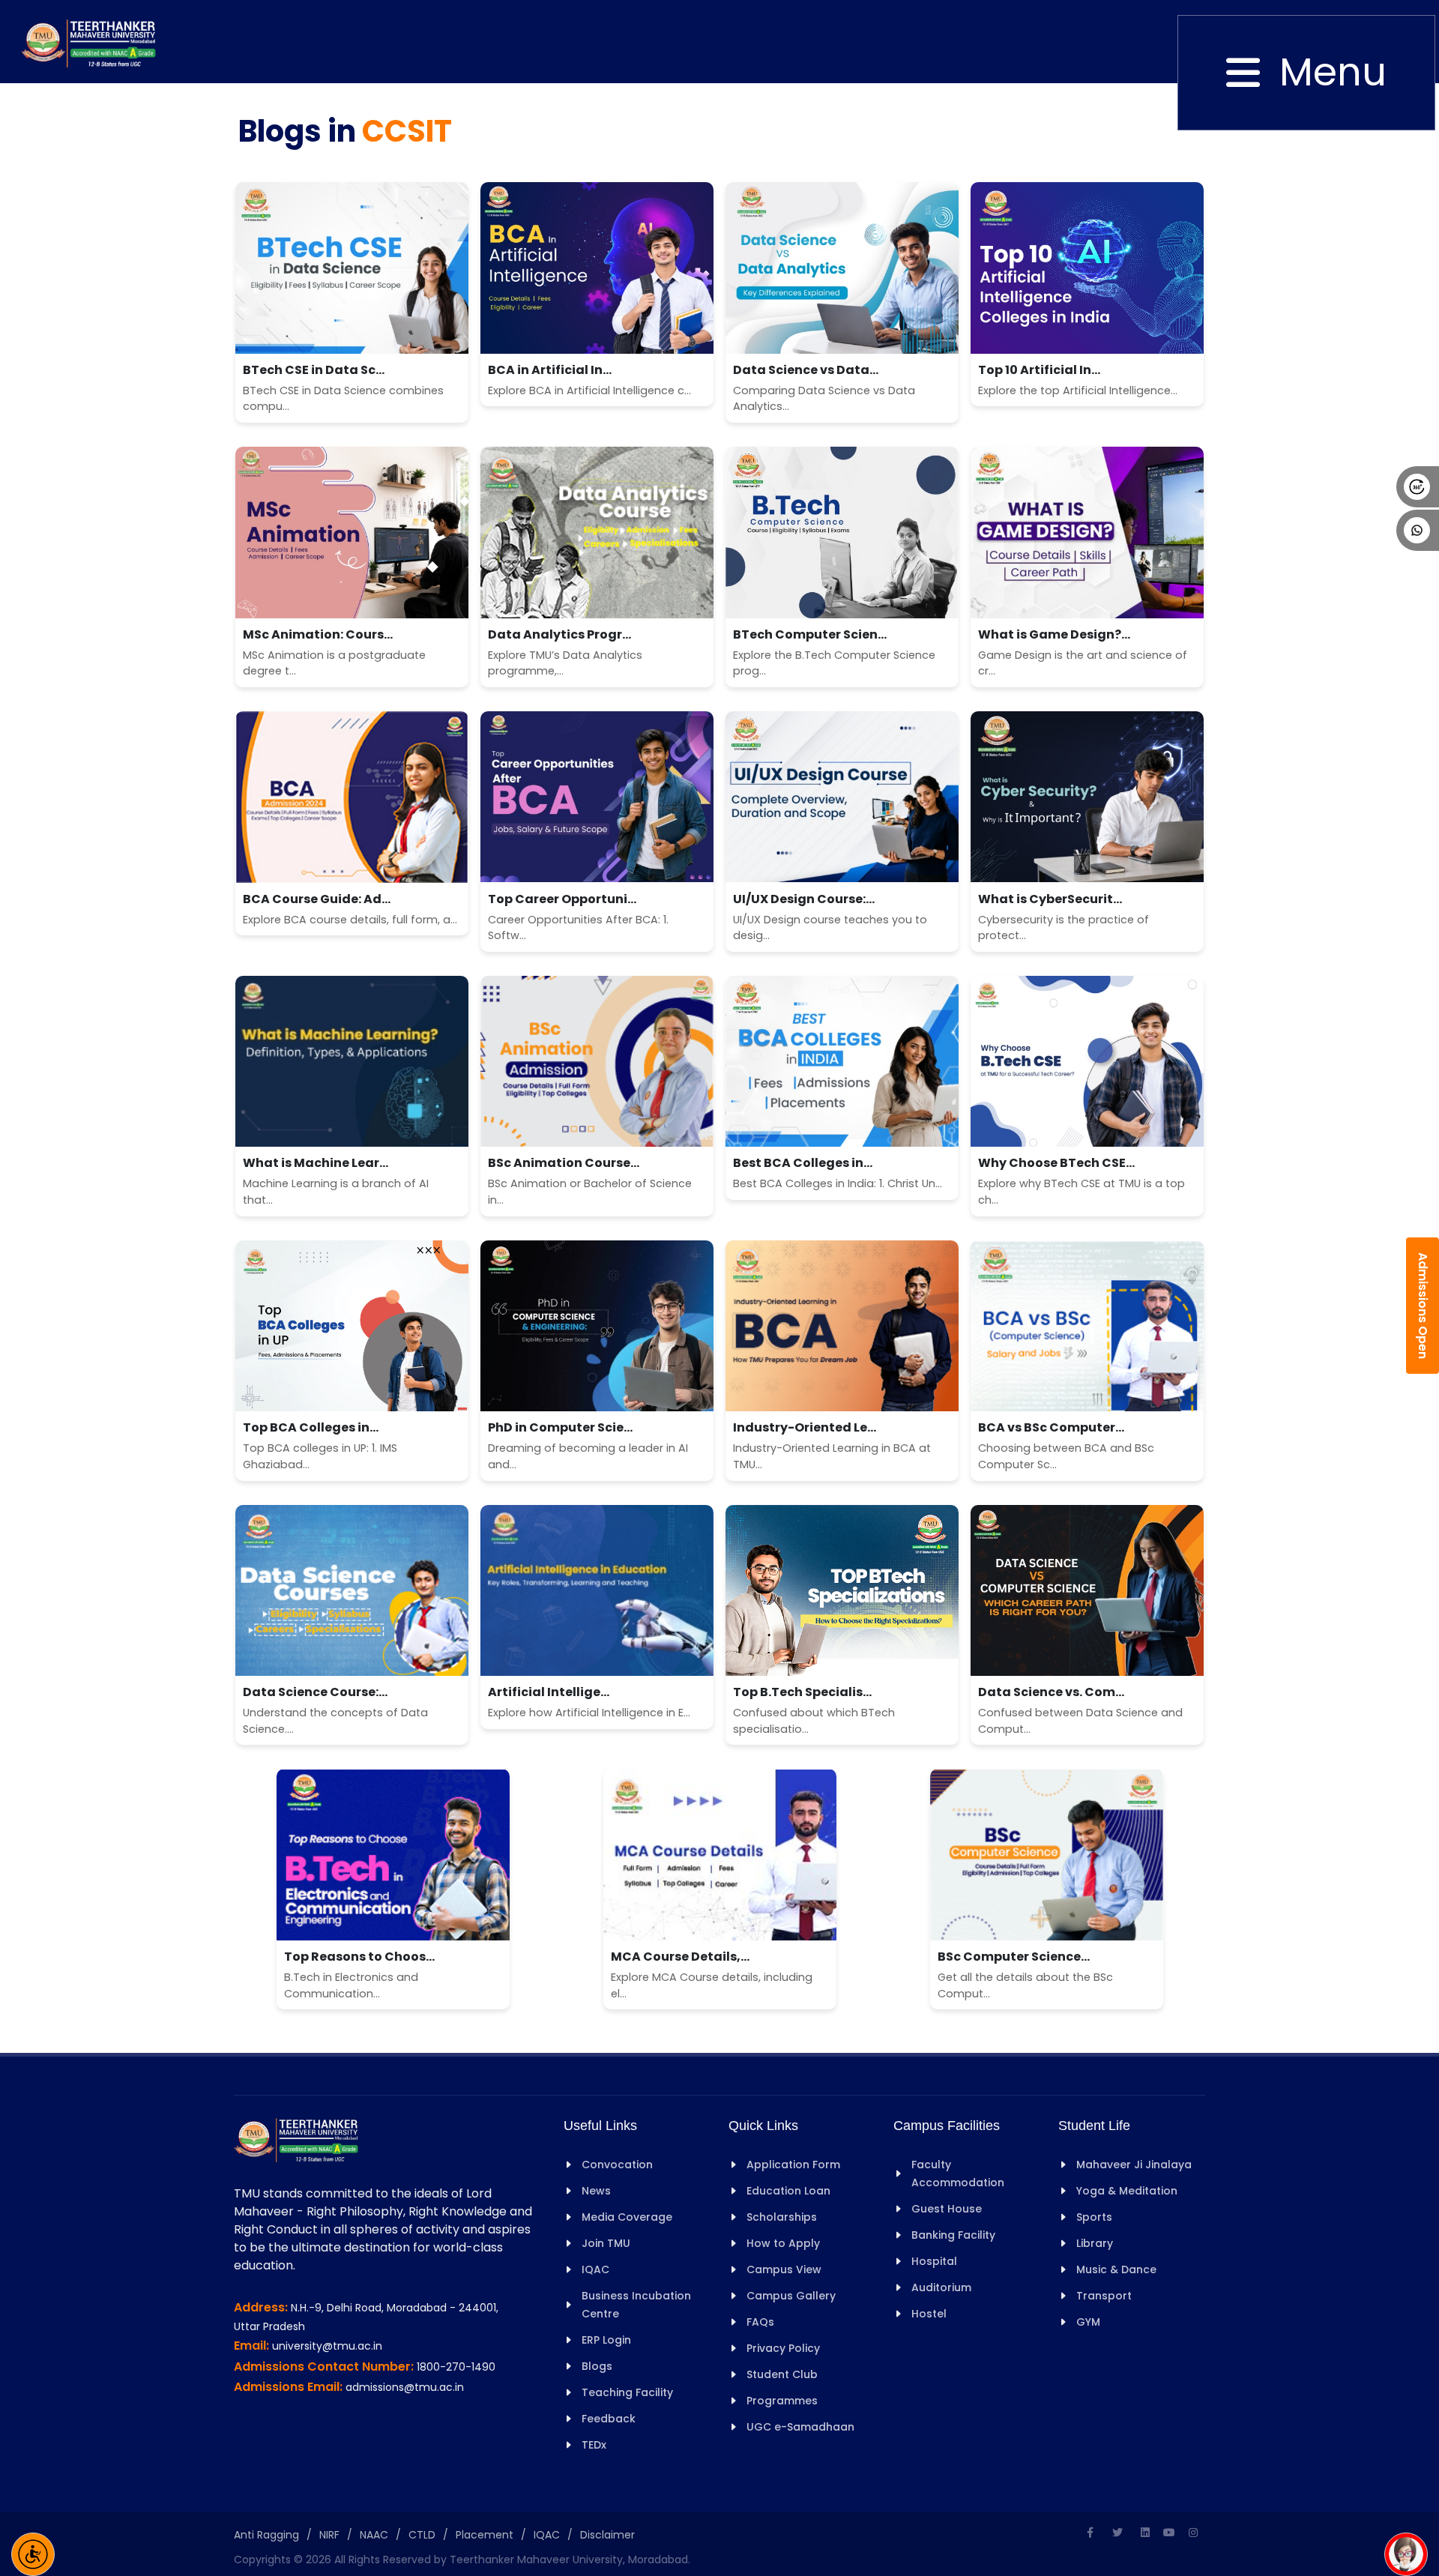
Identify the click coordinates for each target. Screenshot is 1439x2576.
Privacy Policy (783, 2348)
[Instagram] (1193, 2533)
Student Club (782, 2374)
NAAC (374, 2535)
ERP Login (606, 2340)
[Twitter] (1117, 2533)
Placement (485, 2535)
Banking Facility (953, 2235)
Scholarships (782, 2217)
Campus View (784, 2269)
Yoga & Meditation (1127, 2191)
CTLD (422, 2535)
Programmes (782, 2401)
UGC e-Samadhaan (800, 2427)
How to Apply (783, 2243)
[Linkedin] (1145, 2533)
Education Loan (788, 2191)
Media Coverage (627, 2217)
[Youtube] (1169, 2533)
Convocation (617, 2165)
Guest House (947, 2209)
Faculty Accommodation (958, 2174)
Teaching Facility (627, 2392)
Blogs (597, 2366)
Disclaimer (607, 2535)
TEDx (594, 2445)
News (596, 2191)
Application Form (793, 2165)
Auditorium (941, 2287)
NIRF (329, 2535)
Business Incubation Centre (636, 2305)
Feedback (609, 2419)
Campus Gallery (791, 2296)
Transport (1104, 2296)
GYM (1088, 2322)
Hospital (934, 2261)
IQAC (595, 2269)
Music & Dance (1116, 2269)
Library (1095, 2243)
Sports (1094, 2217)
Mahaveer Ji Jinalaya (1134, 2165)
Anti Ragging (266, 2535)
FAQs (760, 2322)
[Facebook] (1090, 2533)
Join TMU (606, 2243)
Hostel (929, 2314)
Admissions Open (1423, 1306)
